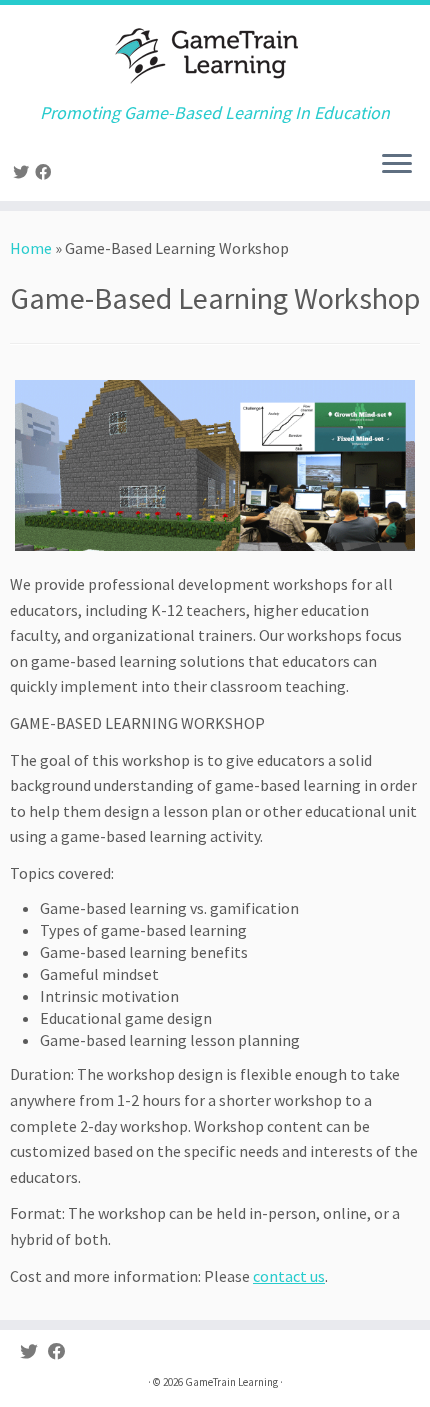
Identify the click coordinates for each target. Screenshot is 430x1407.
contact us (289, 1276)
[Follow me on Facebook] (46, 172)
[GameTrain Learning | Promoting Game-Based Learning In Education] (215, 54)
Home (31, 248)
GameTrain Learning (231, 1382)
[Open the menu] (397, 165)
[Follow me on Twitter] (24, 172)
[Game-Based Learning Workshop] (215, 465)
